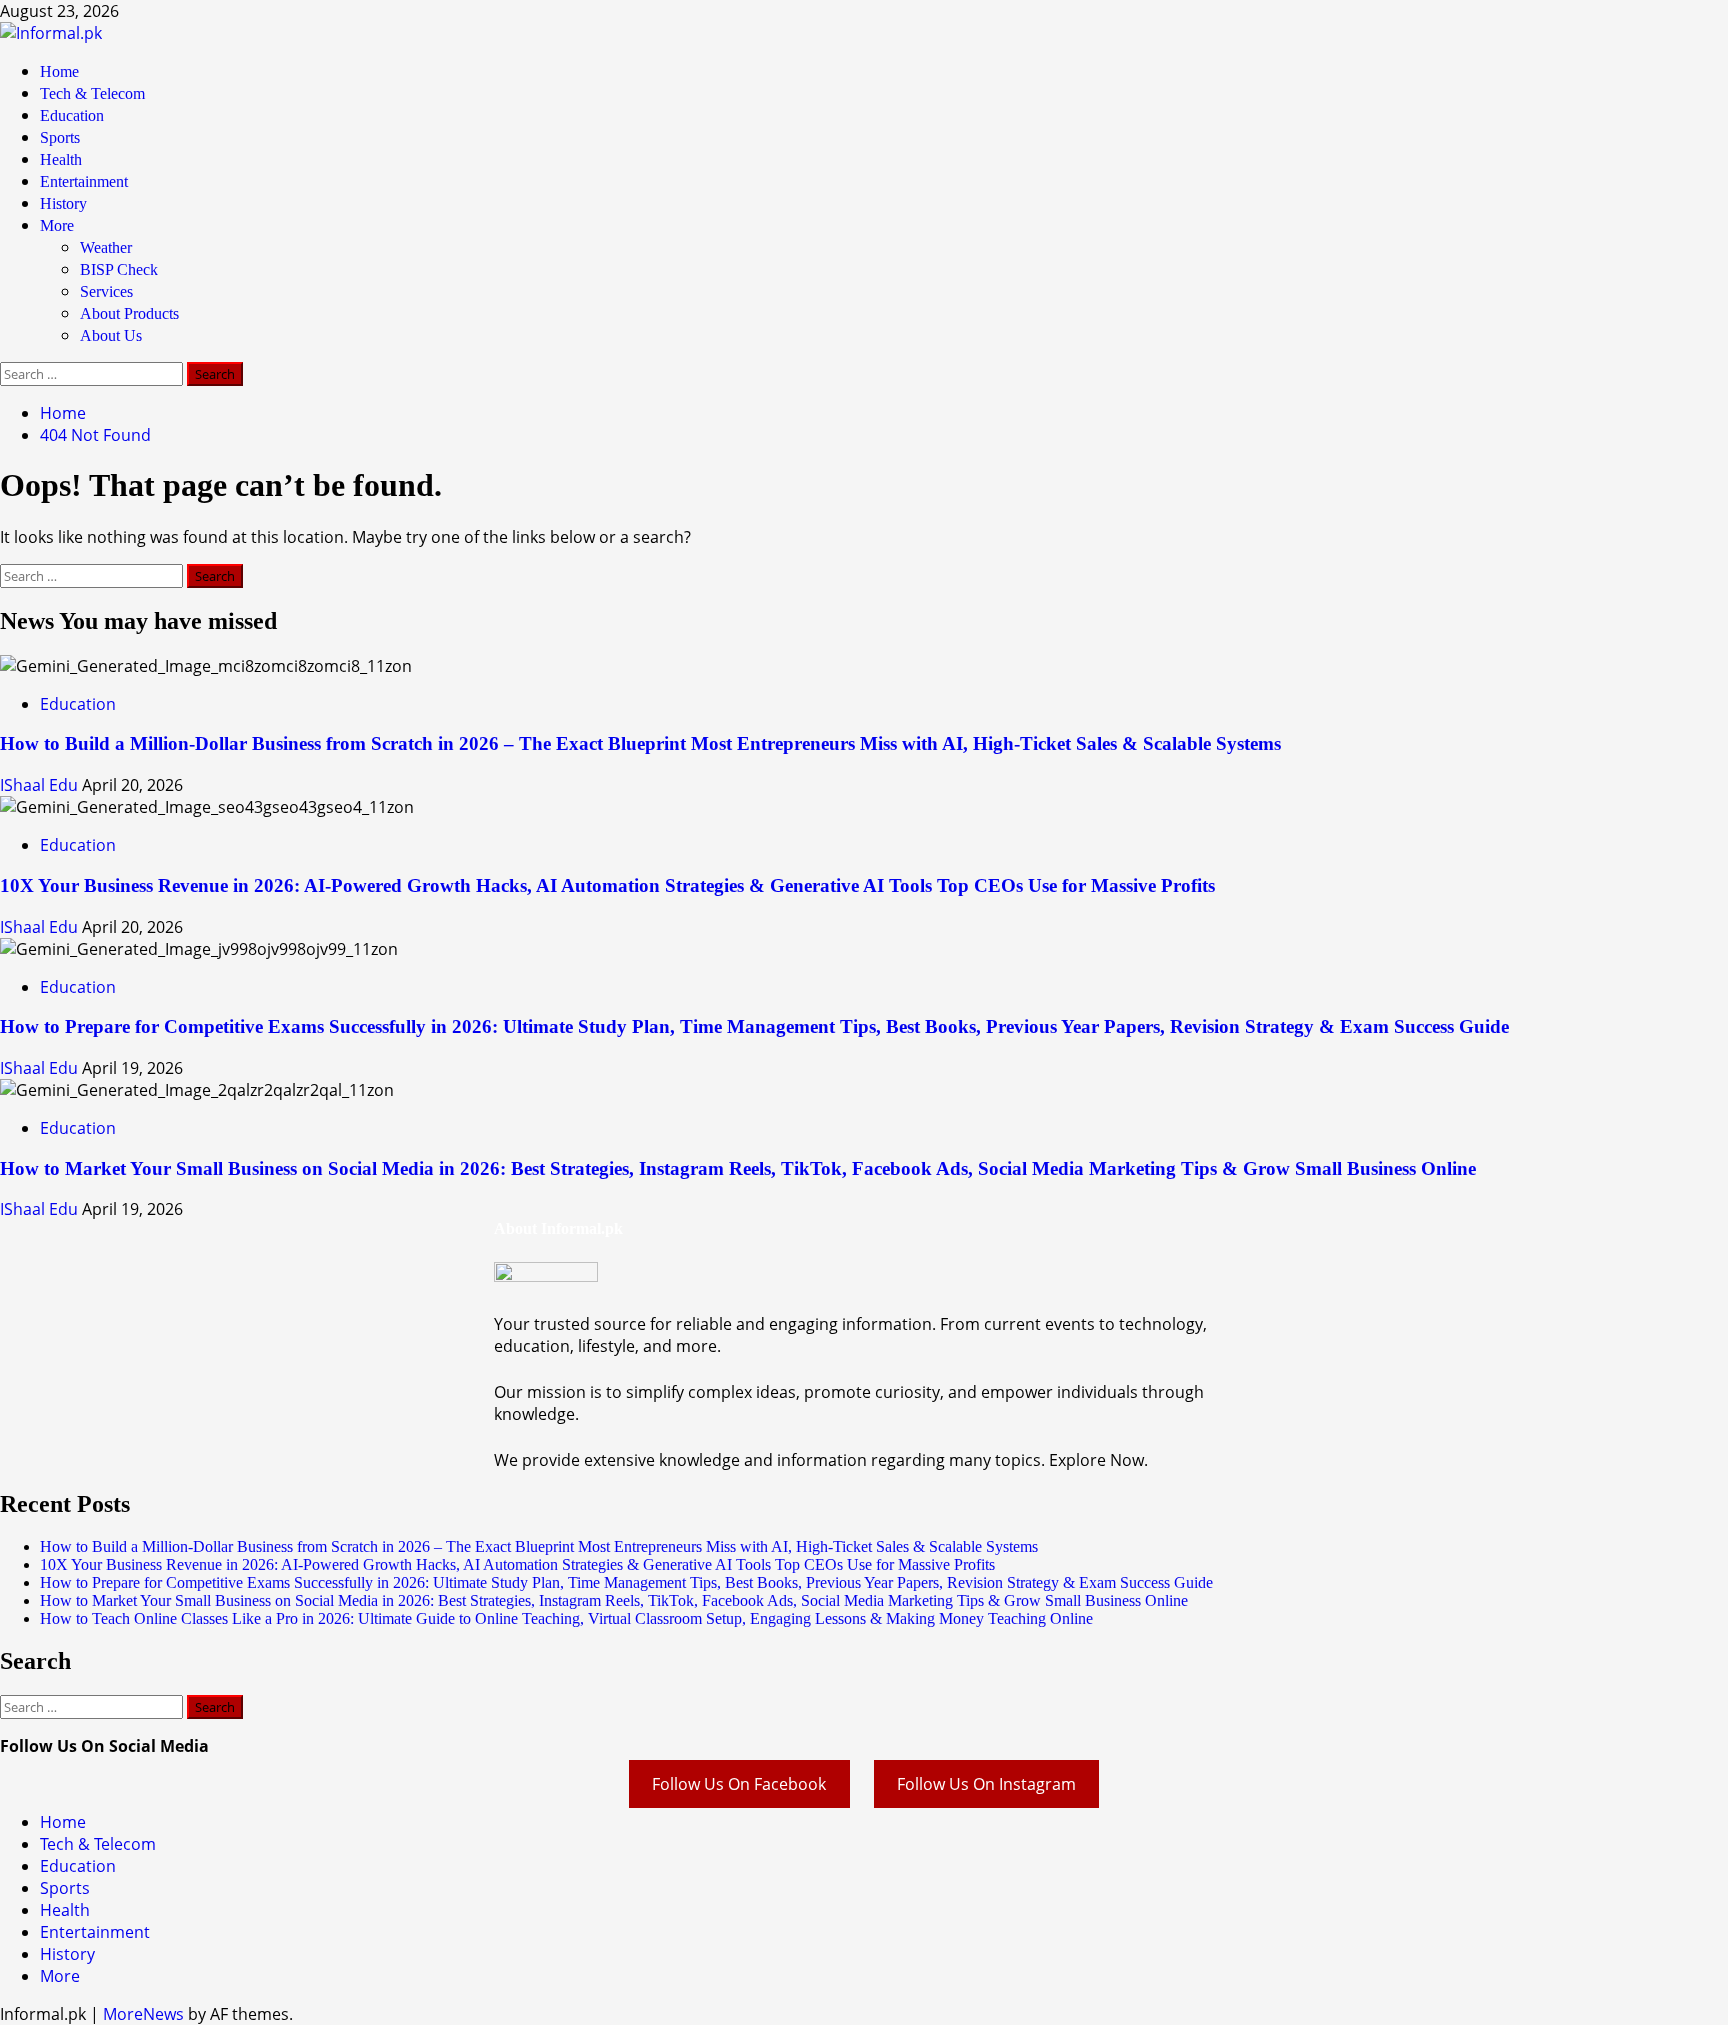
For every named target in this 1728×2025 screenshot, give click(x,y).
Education (72, 115)
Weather (106, 247)
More (57, 225)
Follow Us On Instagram (986, 1784)
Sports (60, 137)
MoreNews (143, 2014)
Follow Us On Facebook (739, 1784)
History (63, 203)
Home (59, 71)
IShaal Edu (41, 785)
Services (106, 291)
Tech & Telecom (92, 93)
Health (61, 159)
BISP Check (119, 269)
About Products (129, 313)
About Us (111, 335)
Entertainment (84, 181)
